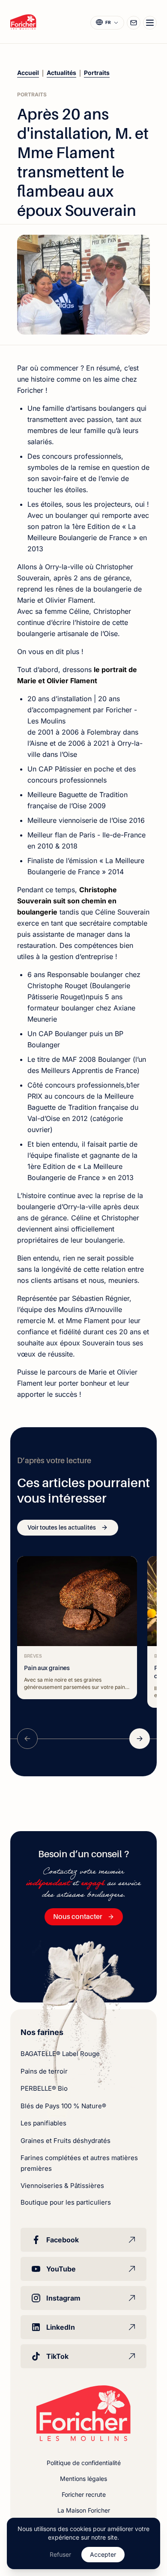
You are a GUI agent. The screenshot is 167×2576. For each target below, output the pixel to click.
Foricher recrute (84, 2494)
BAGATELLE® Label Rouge (60, 2054)
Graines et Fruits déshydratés (66, 2141)
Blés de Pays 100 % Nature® (63, 2106)
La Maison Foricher (84, 2510)
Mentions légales (83, 2479)
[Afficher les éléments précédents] (27, 1739)
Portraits (97, 73)
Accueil (28, 73)
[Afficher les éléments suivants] (140, 1739)
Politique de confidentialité (84, 2463)
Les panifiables (43, 2123)
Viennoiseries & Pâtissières (62, 2186)
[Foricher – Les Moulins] (23, 22)
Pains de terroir (44, 2071)
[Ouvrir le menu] (150, 23)
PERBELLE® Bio (44, 2088)
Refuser (60, 2554)
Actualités (61, 73)
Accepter (103, 2554)
